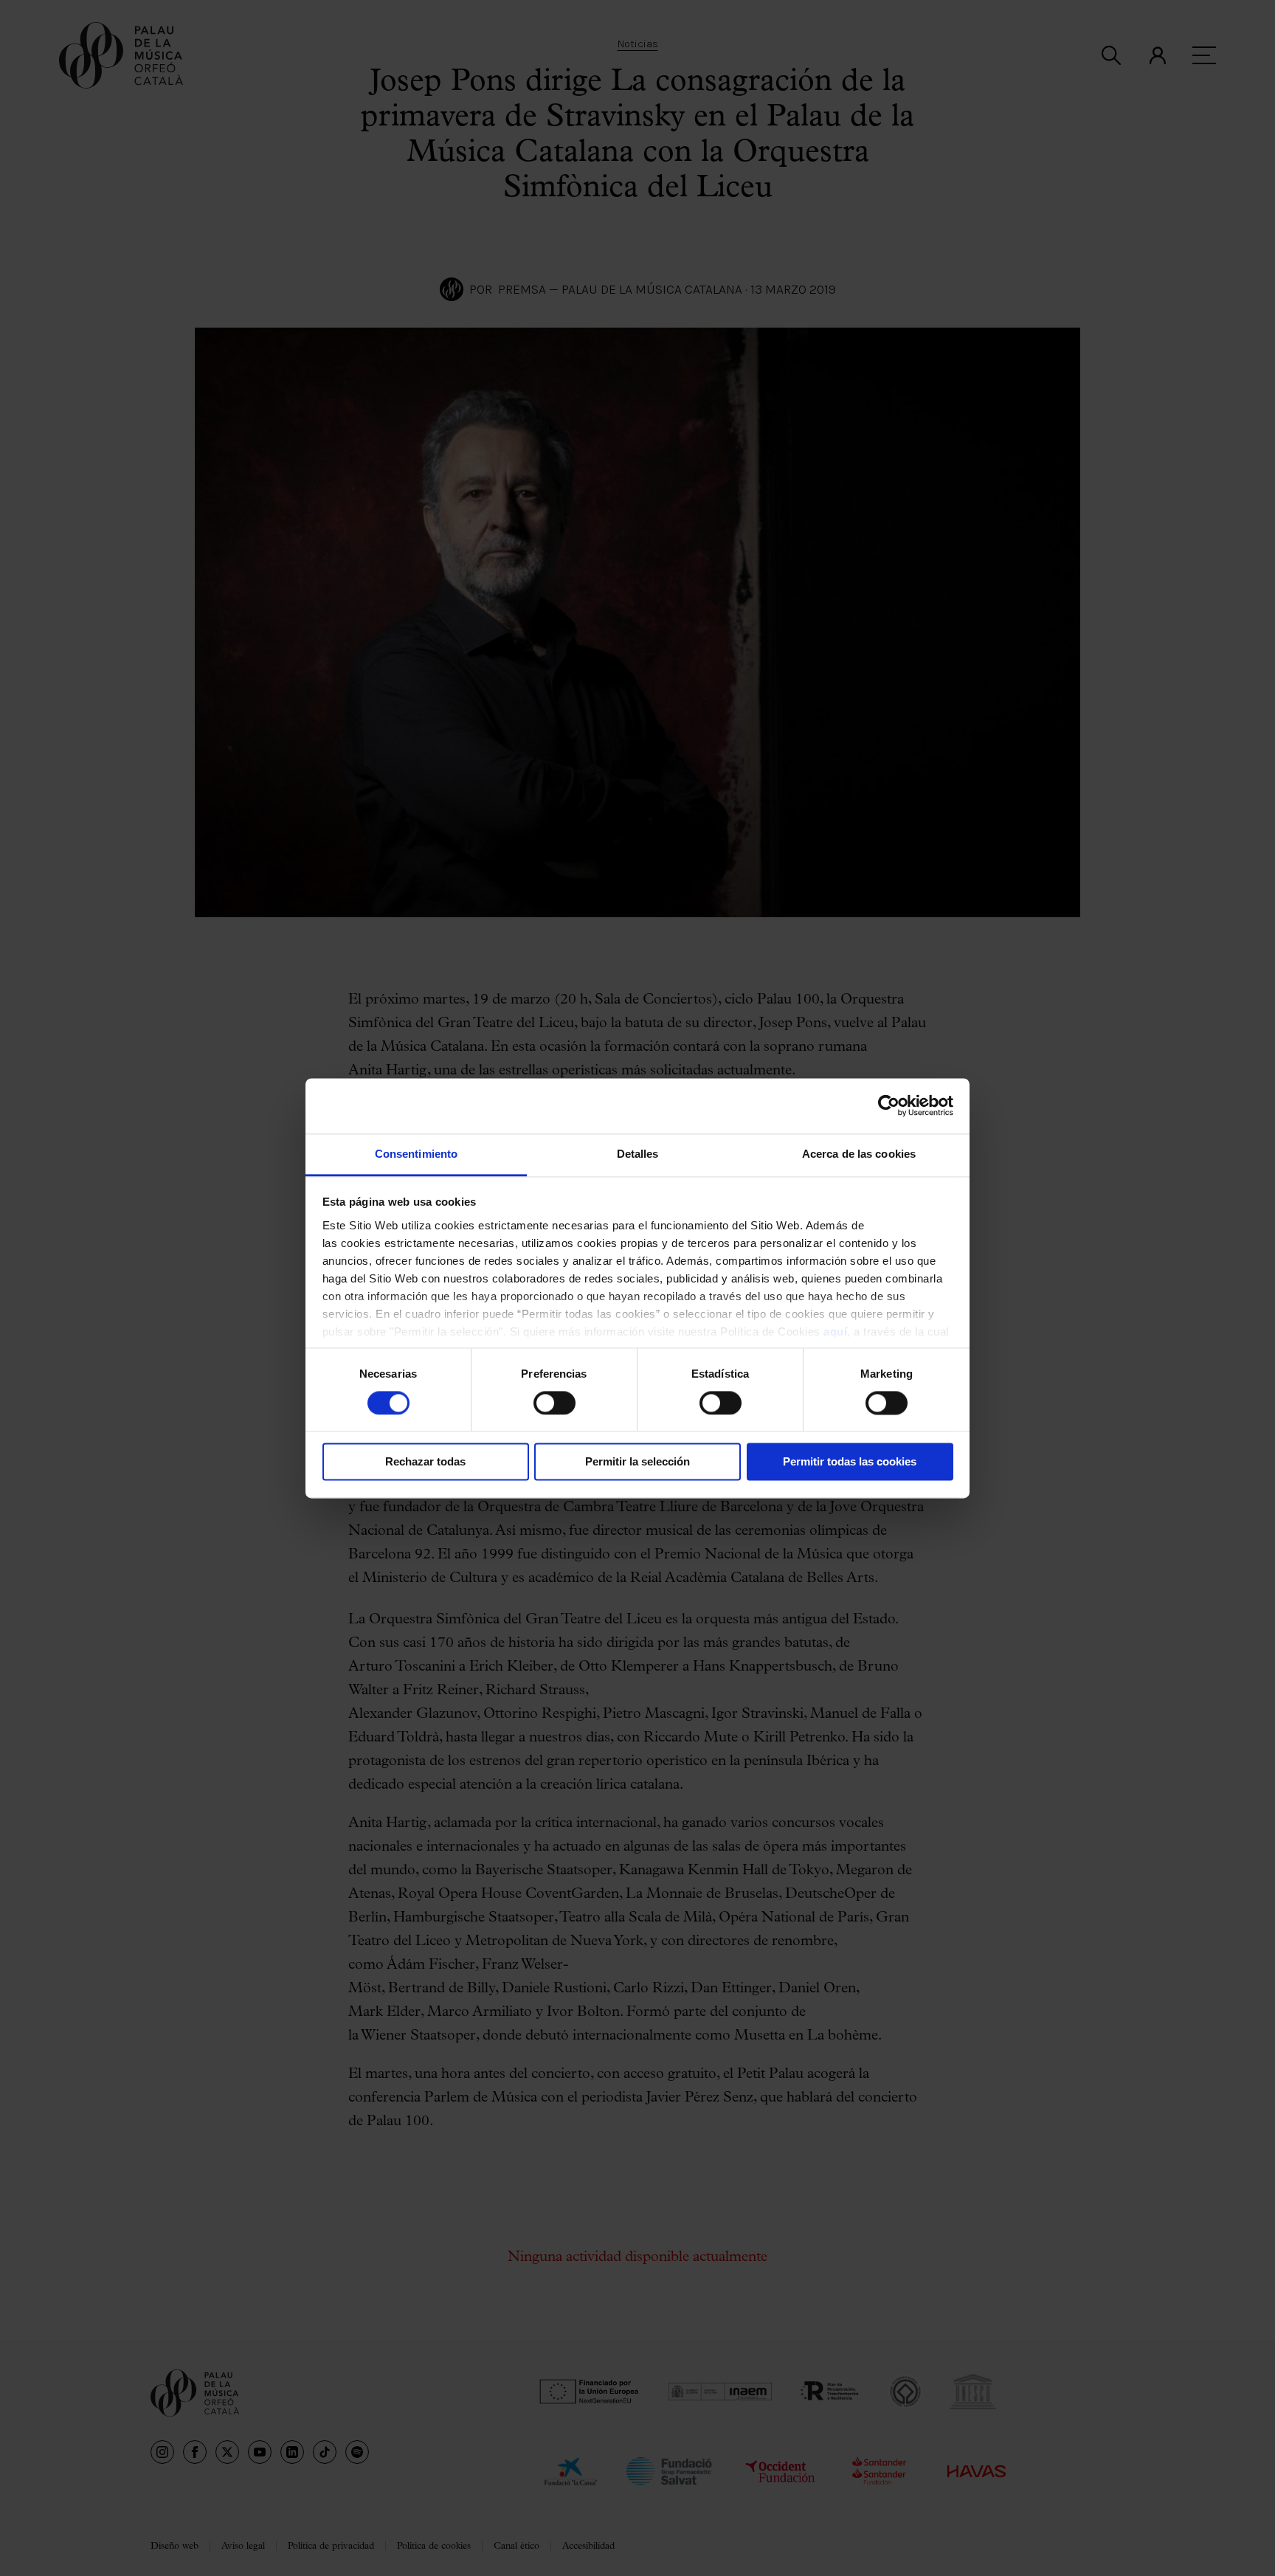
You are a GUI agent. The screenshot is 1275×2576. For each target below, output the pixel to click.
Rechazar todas (425, 1462)
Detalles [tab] (638, 1154)
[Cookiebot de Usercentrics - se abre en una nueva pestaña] (889, 1105)
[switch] (554, 1403)
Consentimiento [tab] (416, 1154)
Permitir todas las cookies (850, 1462)
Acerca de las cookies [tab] (859, 1154)
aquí (835, 1332)
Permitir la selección (637, 1462)
